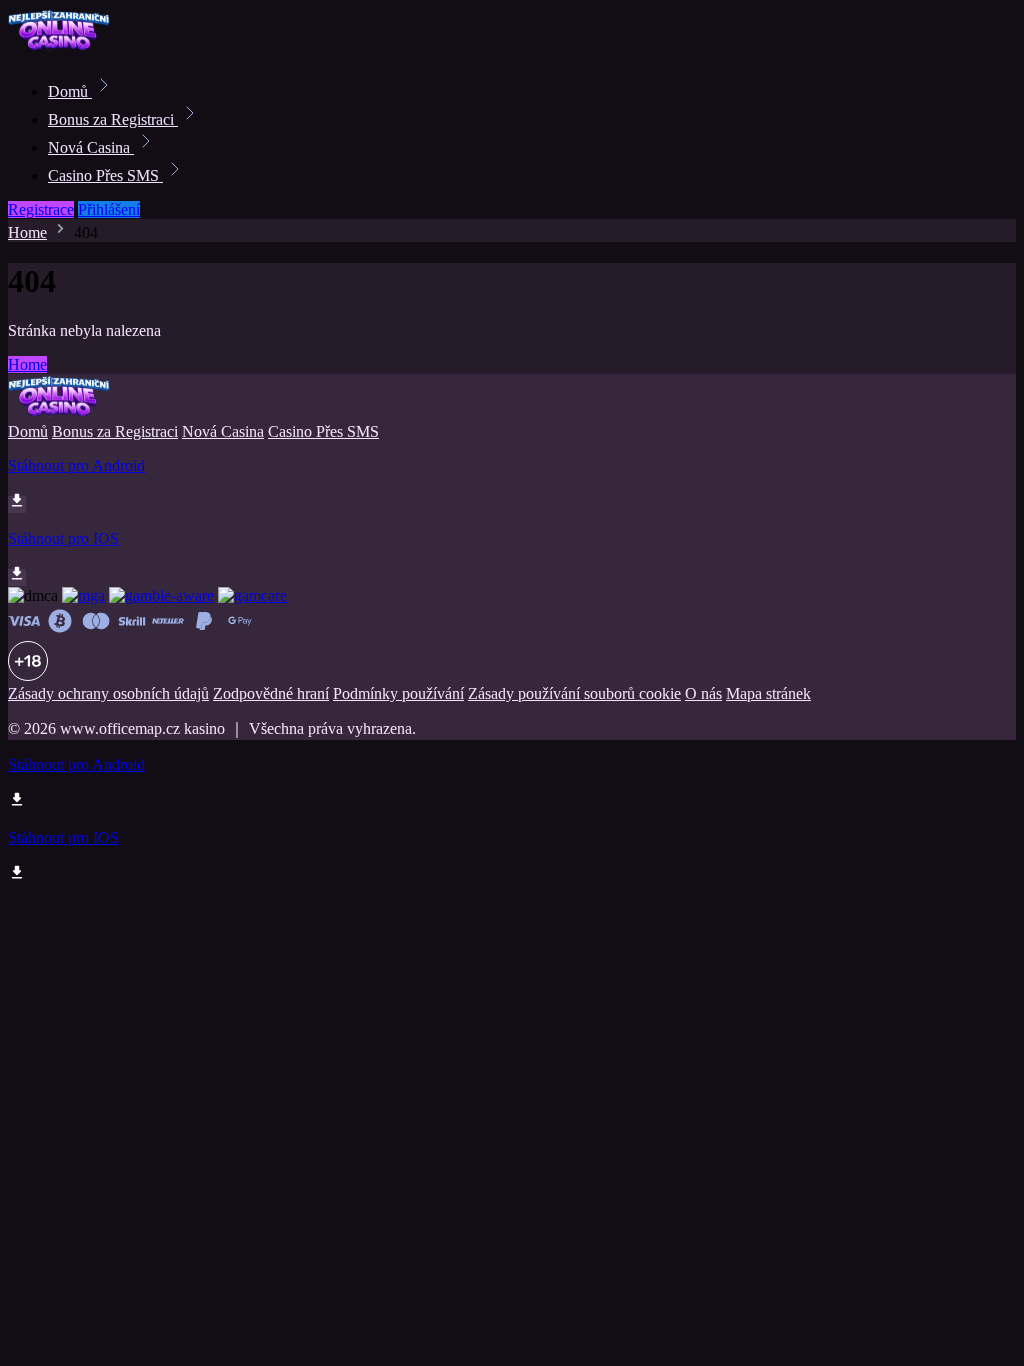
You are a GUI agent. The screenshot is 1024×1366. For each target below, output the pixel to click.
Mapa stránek (768, 693)
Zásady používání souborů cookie (574, 693)
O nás (703, 693)
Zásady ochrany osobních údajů (108, 693)
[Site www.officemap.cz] (76, 47)
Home (27, 232)
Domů (70, 91)
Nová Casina (91, 147)
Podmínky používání (398, 693)
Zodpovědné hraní (271, 693)
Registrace (41, 209)
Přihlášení (109, 209)
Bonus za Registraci (113, 119)
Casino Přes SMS (105, 175)
